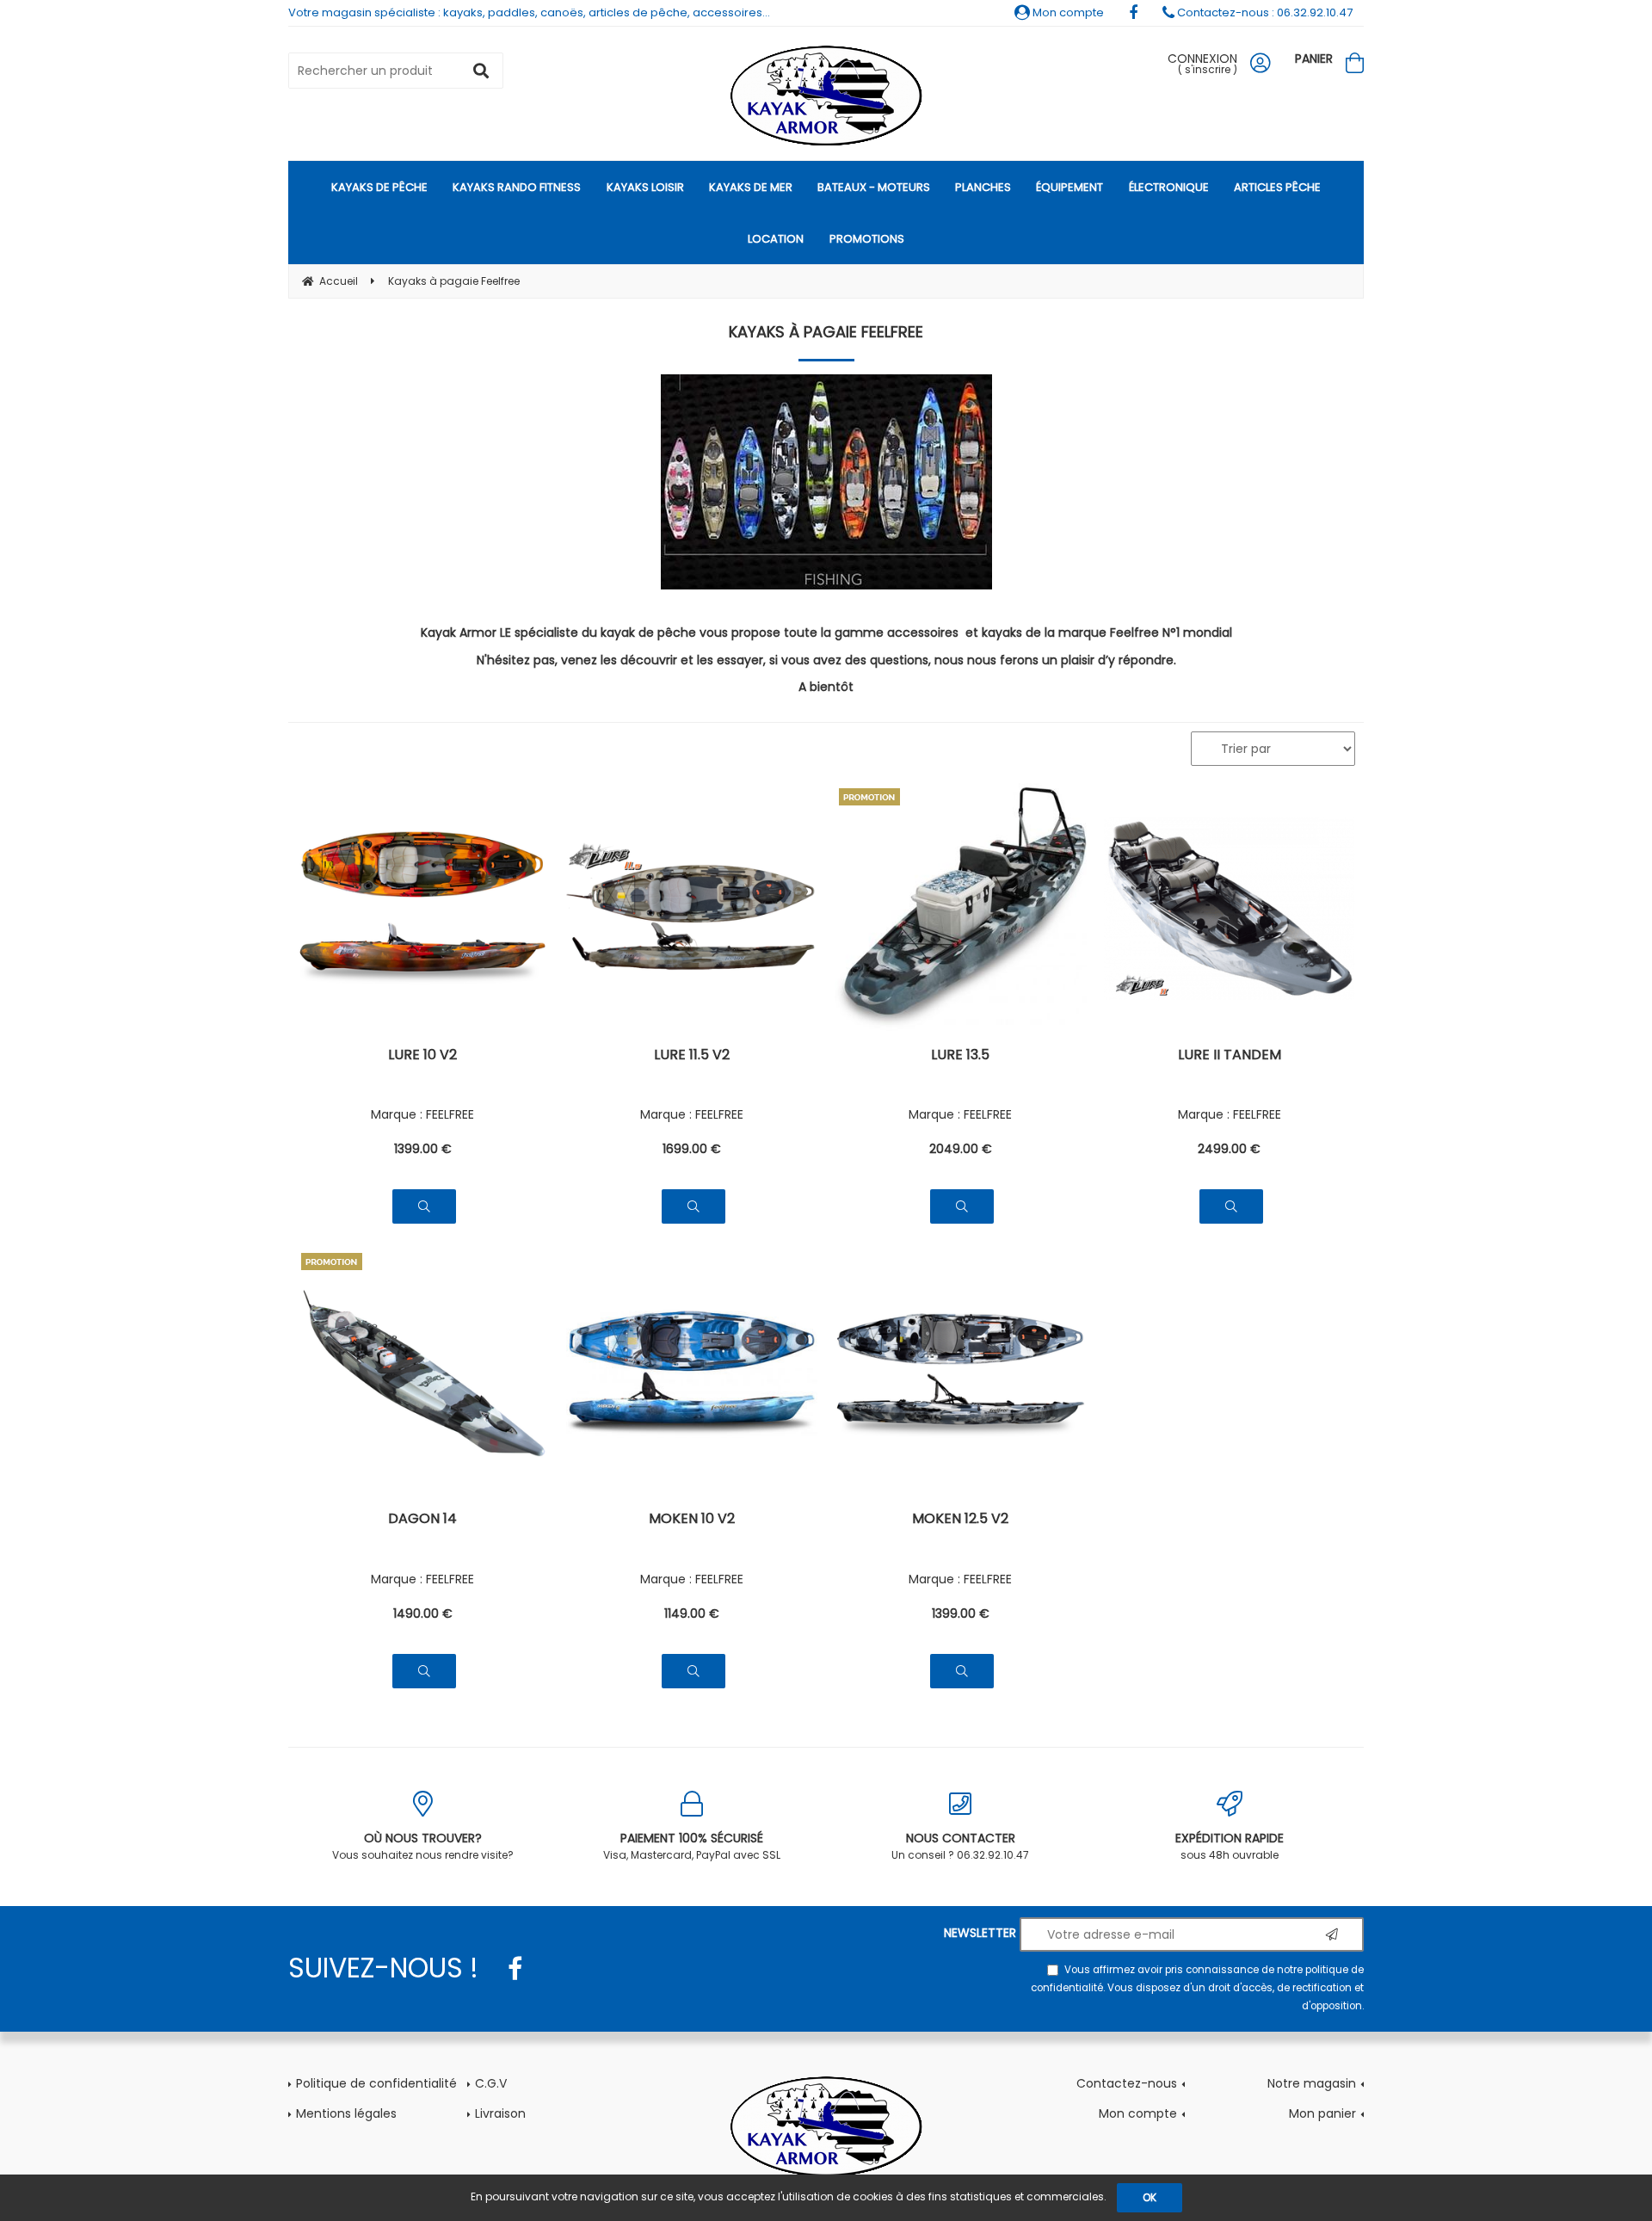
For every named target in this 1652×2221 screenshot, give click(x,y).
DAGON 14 (422, 1520)
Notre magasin (1312, 2083)
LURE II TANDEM (1230, 1056)
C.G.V (491, 2083)
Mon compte (1067, 12)
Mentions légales (346, 2113)
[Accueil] (826, 96)
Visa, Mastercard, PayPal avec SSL (692, 1846)
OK (1150, 2197)
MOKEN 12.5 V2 (960, 1520)
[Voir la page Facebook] (515, 1969)
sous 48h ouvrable (1230, 1846)
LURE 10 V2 (422, 1056)
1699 (692, 1149)
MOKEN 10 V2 (692, 1520)
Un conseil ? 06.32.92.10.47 (960, 1846)
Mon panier (1322, 2113)
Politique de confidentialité (376, 2083)
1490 (423, 1613)
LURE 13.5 (960, 1056)
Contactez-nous (1127, 2083)
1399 (423, 1149)
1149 (692, 1613)
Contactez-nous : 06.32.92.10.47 (1264, 12)
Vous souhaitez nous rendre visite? (423, 1846)
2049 (961, 1149)
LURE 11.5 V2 (692, 1056)
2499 (1229, 1149)
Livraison (500, 2113)
